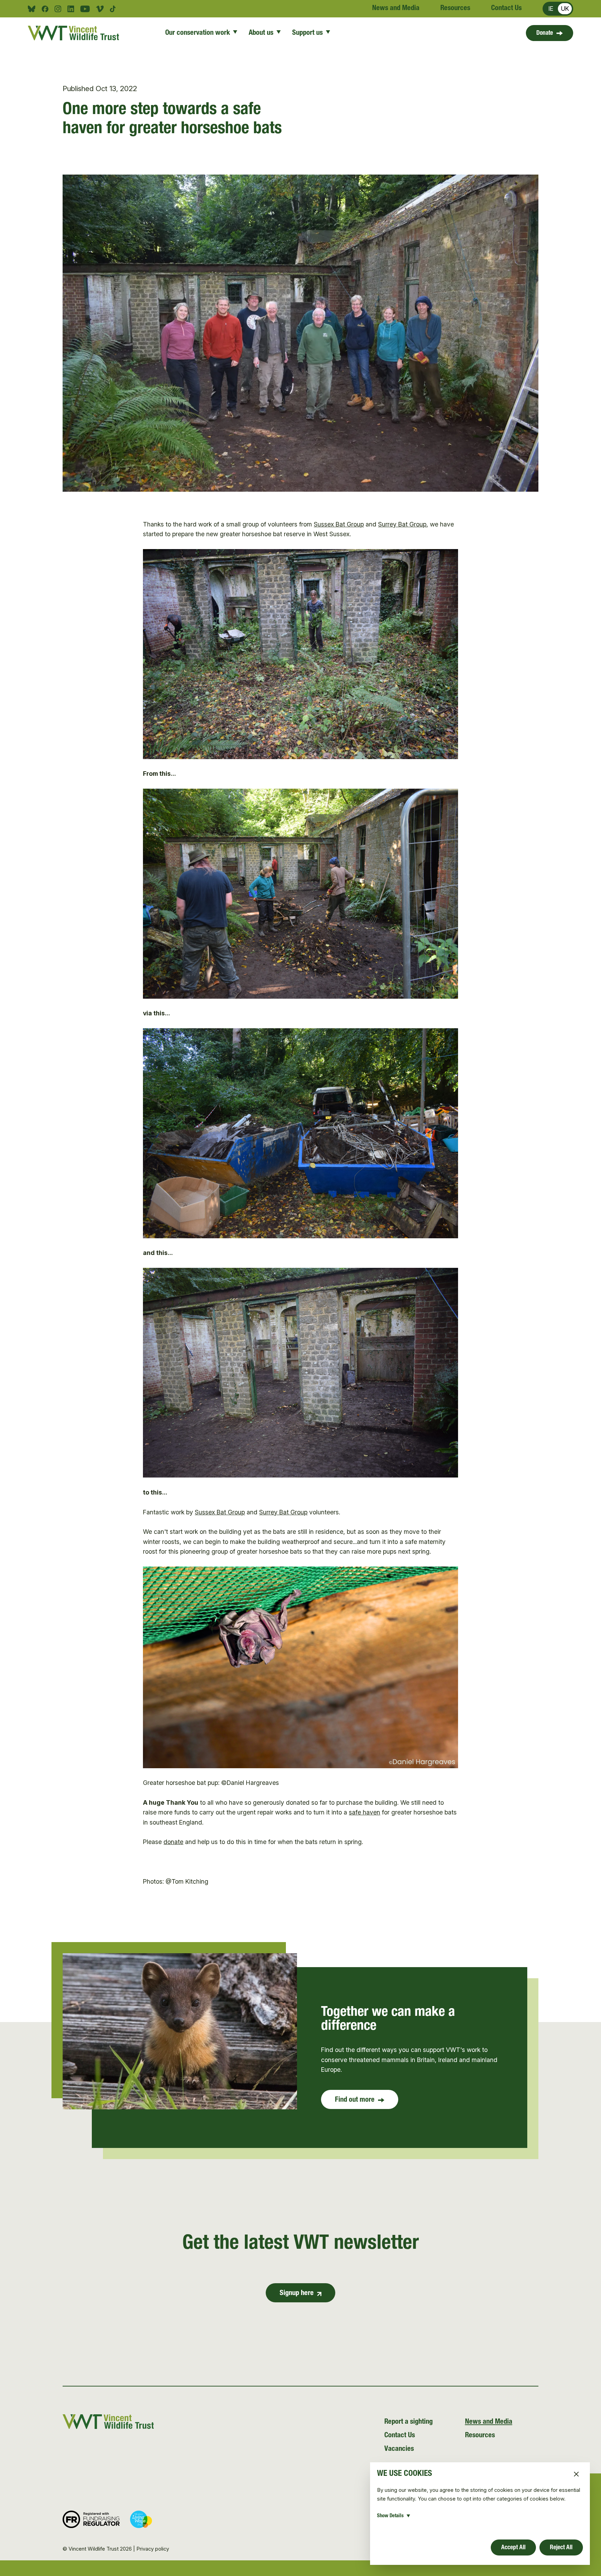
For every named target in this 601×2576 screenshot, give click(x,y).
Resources (455, 9)
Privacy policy (153, 2549)
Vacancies (399, 2449)
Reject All (561, 2548)
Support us (307, 33)
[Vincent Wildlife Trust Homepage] (76, 33)
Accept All (513, 2548)
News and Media (396, 9)
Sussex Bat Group (339, 524)
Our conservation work (198, 33)
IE (551, 9)
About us (261, 33)
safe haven (364, 1812)
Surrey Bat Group (402, 524)
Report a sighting (408, 2422)
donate (173, 1842)
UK (565, 9)
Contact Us (506, 9)
